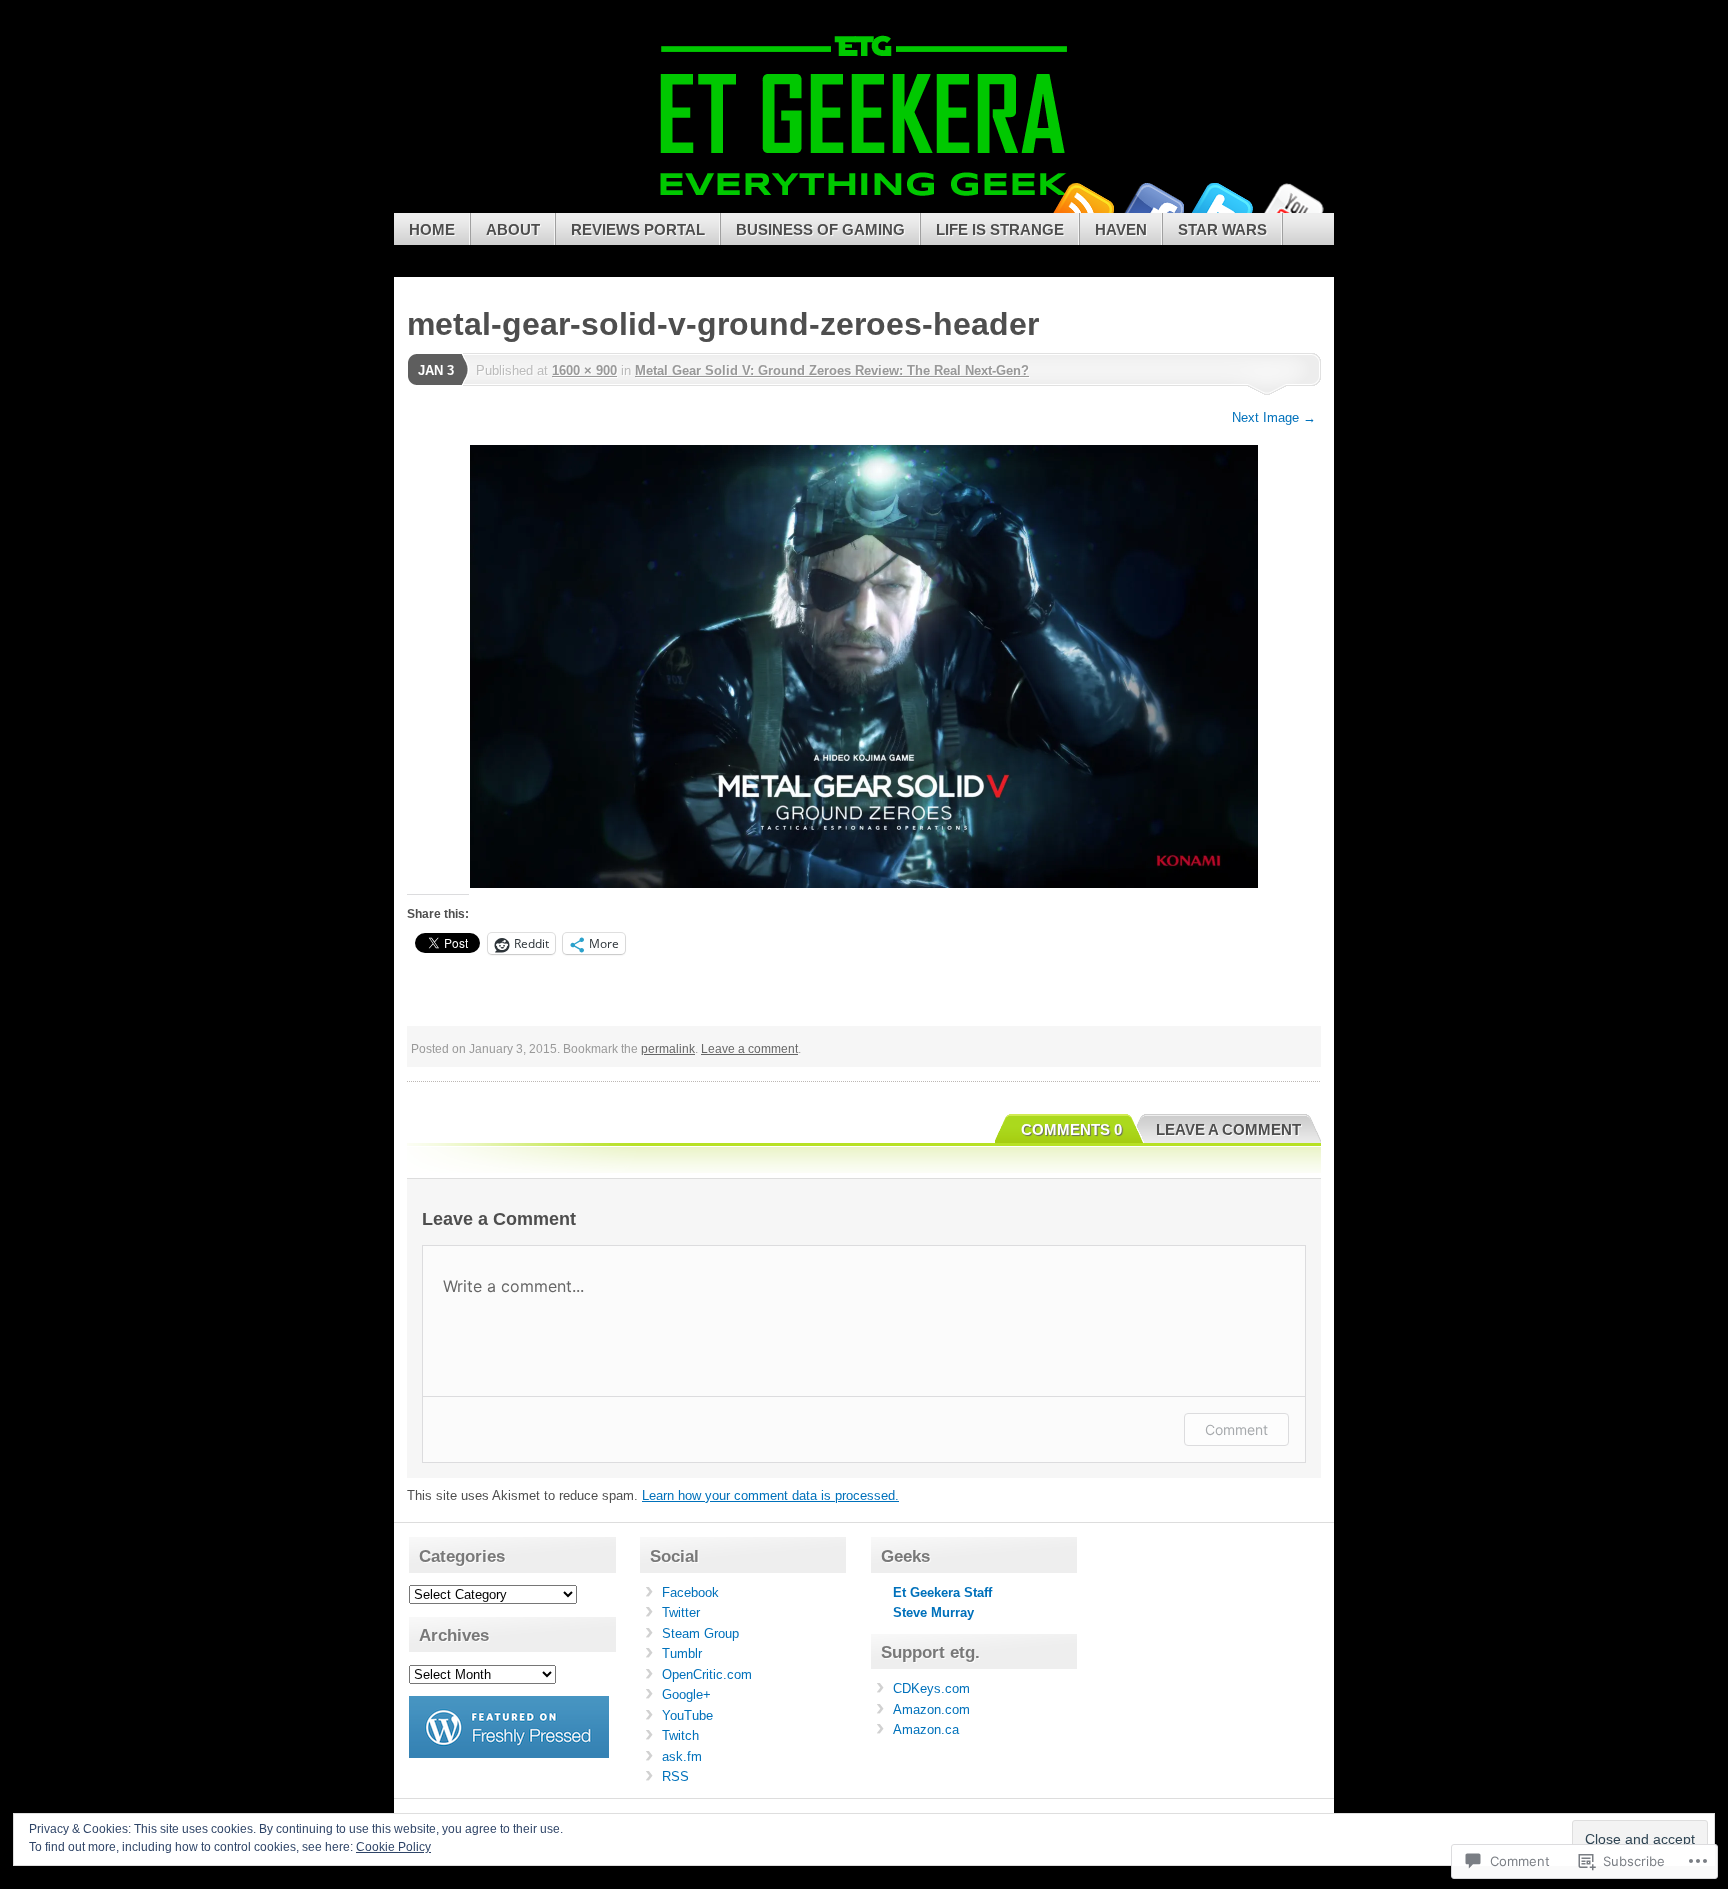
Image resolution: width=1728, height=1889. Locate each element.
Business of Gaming (820, 229)
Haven (1121, 229)
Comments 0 (1071, 1129)
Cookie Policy (393, 1847)
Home (432, 229)
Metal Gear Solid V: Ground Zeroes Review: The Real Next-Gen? (832, 370)
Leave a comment (749, 1049)
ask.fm (682, 1756)
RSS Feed (1082, 205)
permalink (668, 1049)
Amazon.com (931, 1709)
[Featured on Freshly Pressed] (509, 1753)
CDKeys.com (931, 1688)
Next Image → (1274, 417)
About (513, 229)
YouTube (1292, 205)
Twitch (680, 1735)
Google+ (686, 1694)
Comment (1236, 1429)
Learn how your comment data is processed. (770, 1495)
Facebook (1152, 205)
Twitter (1222, 205)
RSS (675, 1776)
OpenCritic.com (707, 1674)
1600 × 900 (584, 370)
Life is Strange (1000, 229)
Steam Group (700, 1633)
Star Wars (1222, 229)
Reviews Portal (638, 229)
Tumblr (682, 1653)
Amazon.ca (926, 1729)
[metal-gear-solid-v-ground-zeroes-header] (864, 666)
